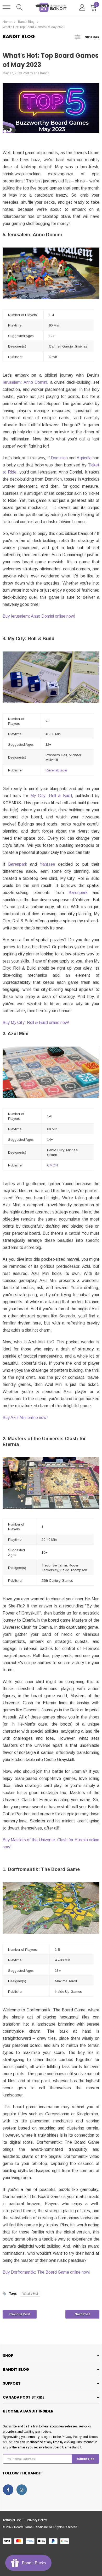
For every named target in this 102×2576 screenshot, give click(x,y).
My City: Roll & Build (51, 796)
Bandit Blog (26, 22)
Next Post (83, 2314)
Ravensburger (56, 770)
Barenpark (18, 864)
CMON (52, 1165)
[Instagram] (22, 2490)
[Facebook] (8, 2490)
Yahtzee (47, 864)
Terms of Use (13, 2520)
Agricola (84, 458)
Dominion (59, 458)
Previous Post (20, 2314)
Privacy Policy (72, 2437)
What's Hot (30, 2294)
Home (7, 22)
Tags (13, 2294)
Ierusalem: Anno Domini (25, 382)
